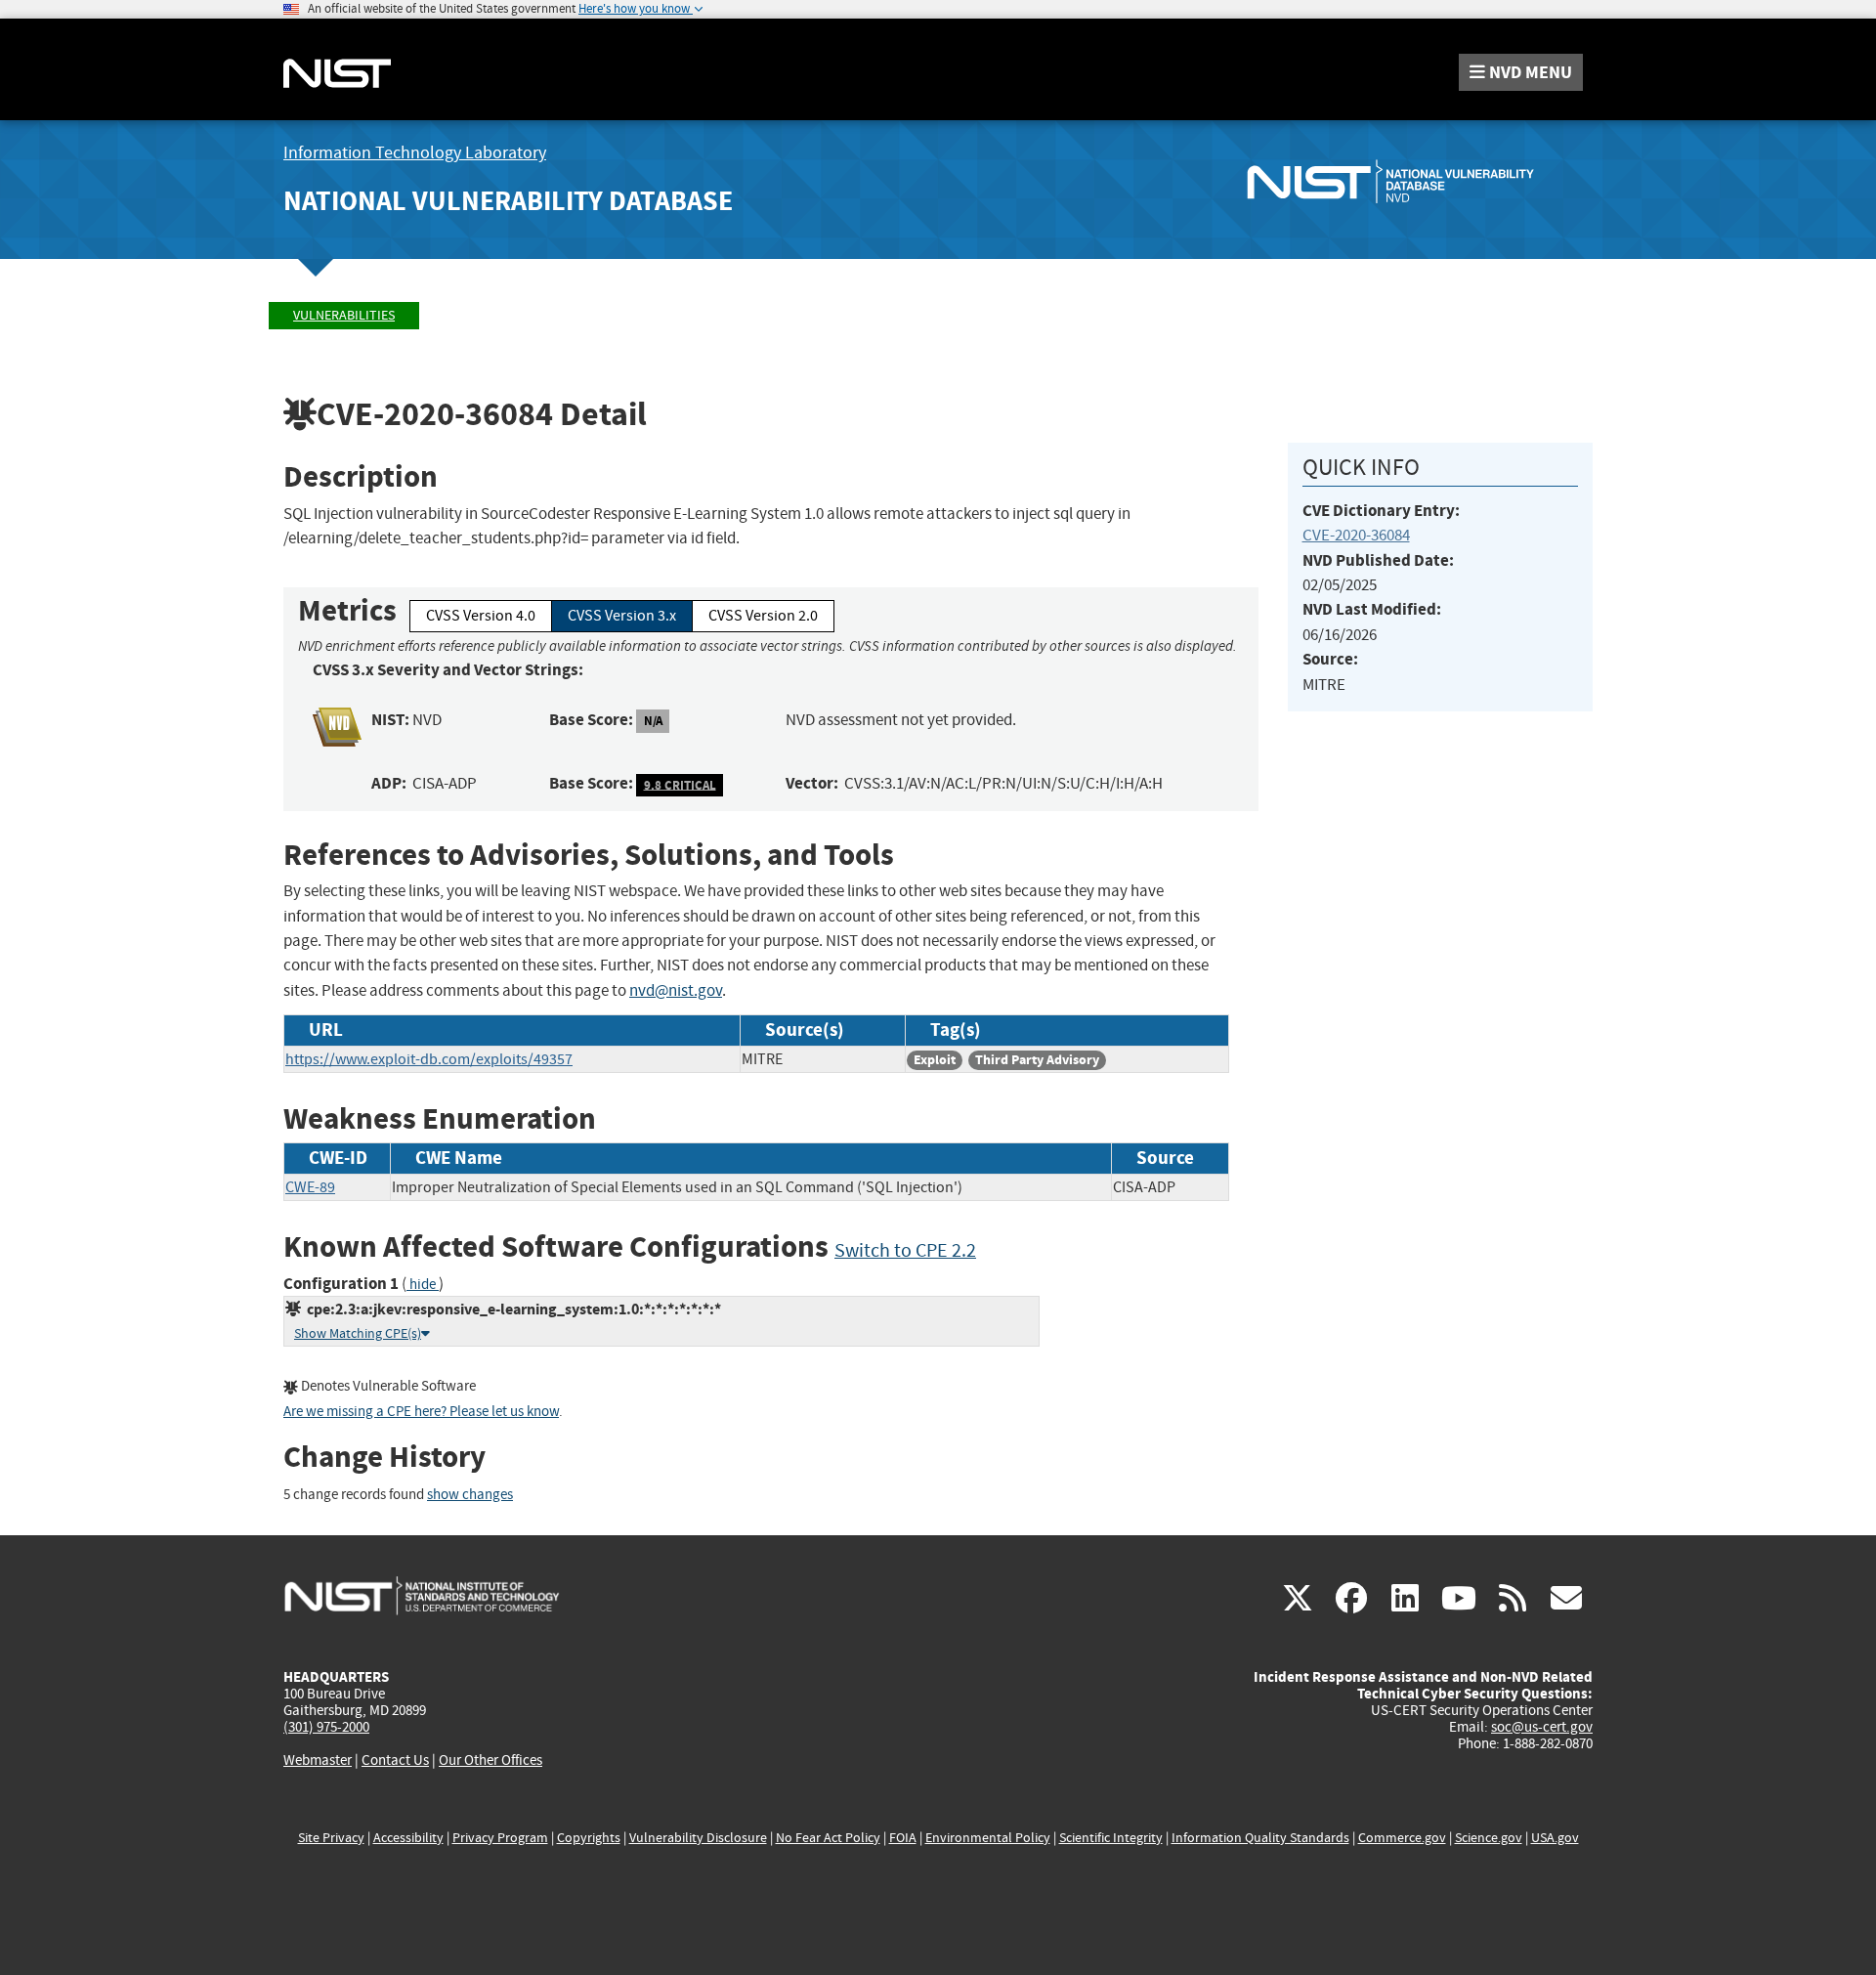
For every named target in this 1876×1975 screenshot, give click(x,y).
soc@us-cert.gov (1542, 1727)
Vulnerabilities (344, 315)
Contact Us (395, 1760)
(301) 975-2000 (326, 1727)
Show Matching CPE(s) (358, 1333)
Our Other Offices (490, 1760)
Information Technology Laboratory (415, 153)
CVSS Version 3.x (622, 616)
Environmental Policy (988, 1838)
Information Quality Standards (1260, 1838)
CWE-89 (310, 1187)
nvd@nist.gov (676, 990)
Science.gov (1489, 1838)
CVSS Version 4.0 (481, 616)
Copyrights (589, 1838)
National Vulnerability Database (508, 201)
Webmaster (318, 1760)
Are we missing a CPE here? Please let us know (421, 1412)
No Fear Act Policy (828, 1838)
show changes (470, 1495)
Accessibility (408, 1838)
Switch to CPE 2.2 (905, 1250)
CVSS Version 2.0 (763, 616)
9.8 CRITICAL (680, 784)
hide (423, 1285)
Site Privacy (331, 1838)
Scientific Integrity (1111, 1838)
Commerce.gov (1402, 1838)
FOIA (903, 1838)
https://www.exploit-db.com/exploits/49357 (429, 1059)
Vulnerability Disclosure (698, 1838)
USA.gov (1555, 1838)
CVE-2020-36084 (1356, 535)
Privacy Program (500, 1838)
